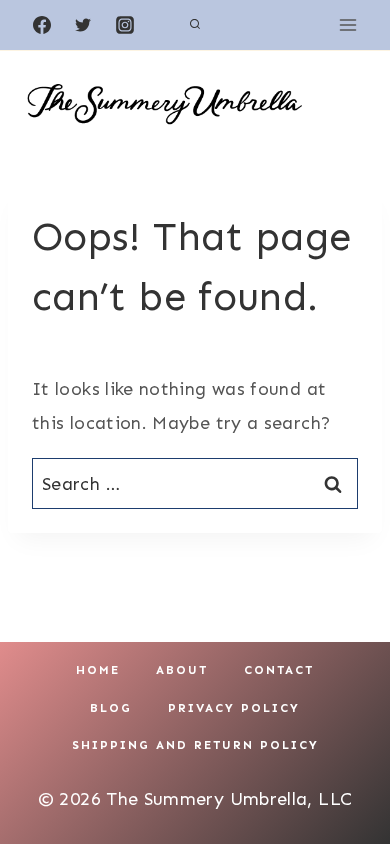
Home (98, 670)
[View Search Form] (195, 25)
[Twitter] (83, 25)
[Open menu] (347, 24)
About (182, 670)
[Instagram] (125, 25)
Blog (111, 708)
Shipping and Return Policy (195, 745)
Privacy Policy (234, 708)
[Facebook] (42, 25)
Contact (279, 670)
